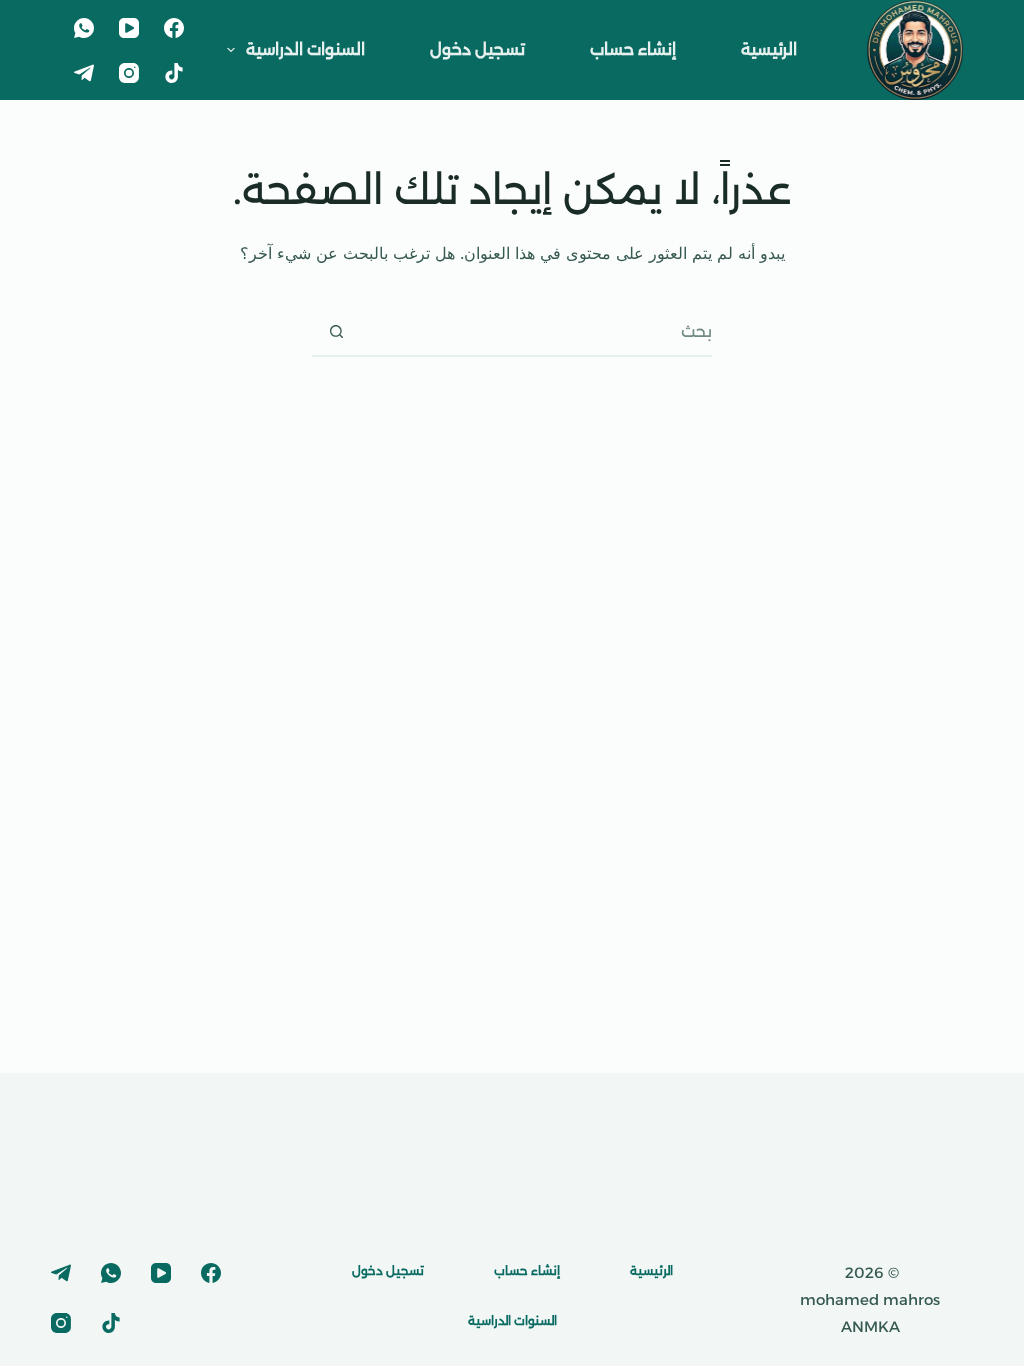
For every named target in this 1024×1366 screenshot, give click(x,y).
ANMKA (870, 1326)
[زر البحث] (336, 331)
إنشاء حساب (633, 49)
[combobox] (536, 331)
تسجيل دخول (477, 49)
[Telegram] (84, 73)
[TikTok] (174, 73)
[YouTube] (129, 28)
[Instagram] (129, 73)
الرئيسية (769, 49)
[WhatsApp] (84, 28)
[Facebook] (174, 28)
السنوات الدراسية (305, 49)
